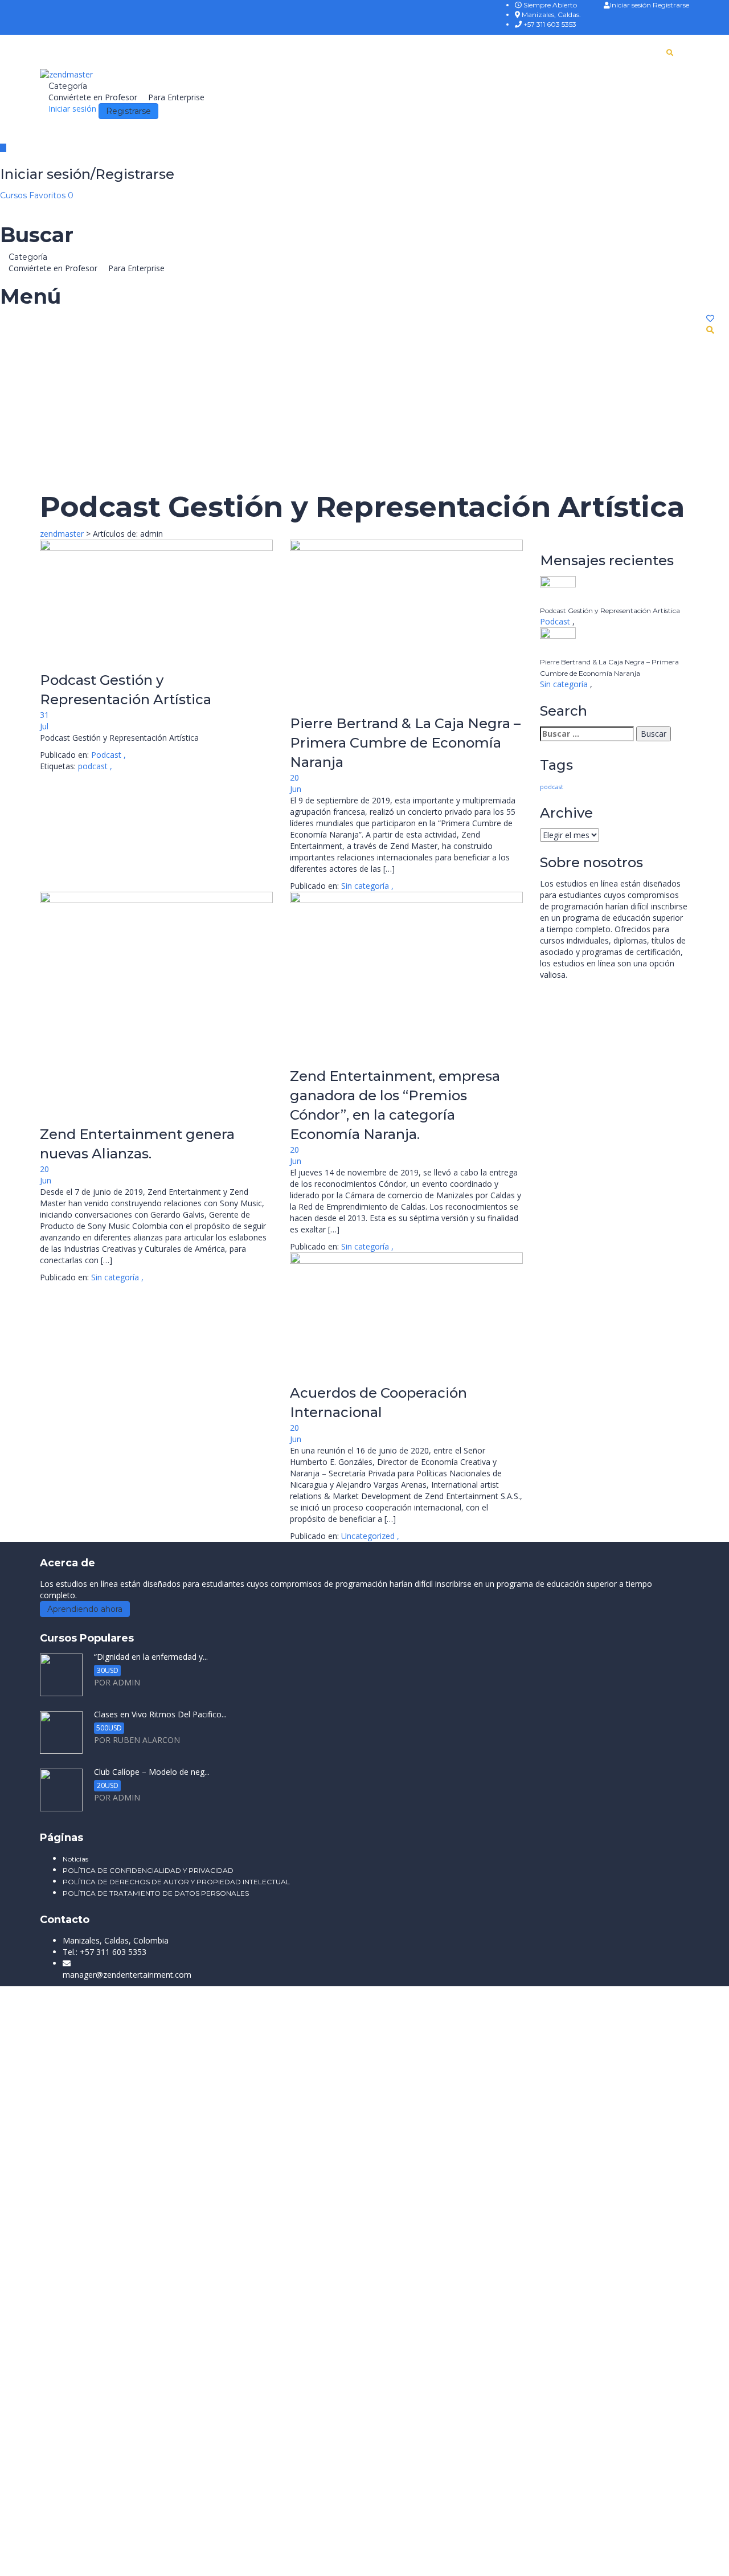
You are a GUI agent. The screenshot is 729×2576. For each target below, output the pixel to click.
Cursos (15, 195)
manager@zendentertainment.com (127, 1975)
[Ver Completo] (156, 605)
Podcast (106, 755)
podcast (94, 766)
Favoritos (51, 195)
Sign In (94, 2241)
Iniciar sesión (631, 5)
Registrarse (671, 5)
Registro (65, 2241)
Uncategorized (368, 1536)
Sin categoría (365, 886)
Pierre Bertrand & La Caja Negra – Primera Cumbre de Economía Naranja (405, 743)
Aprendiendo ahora (85, 1609)
